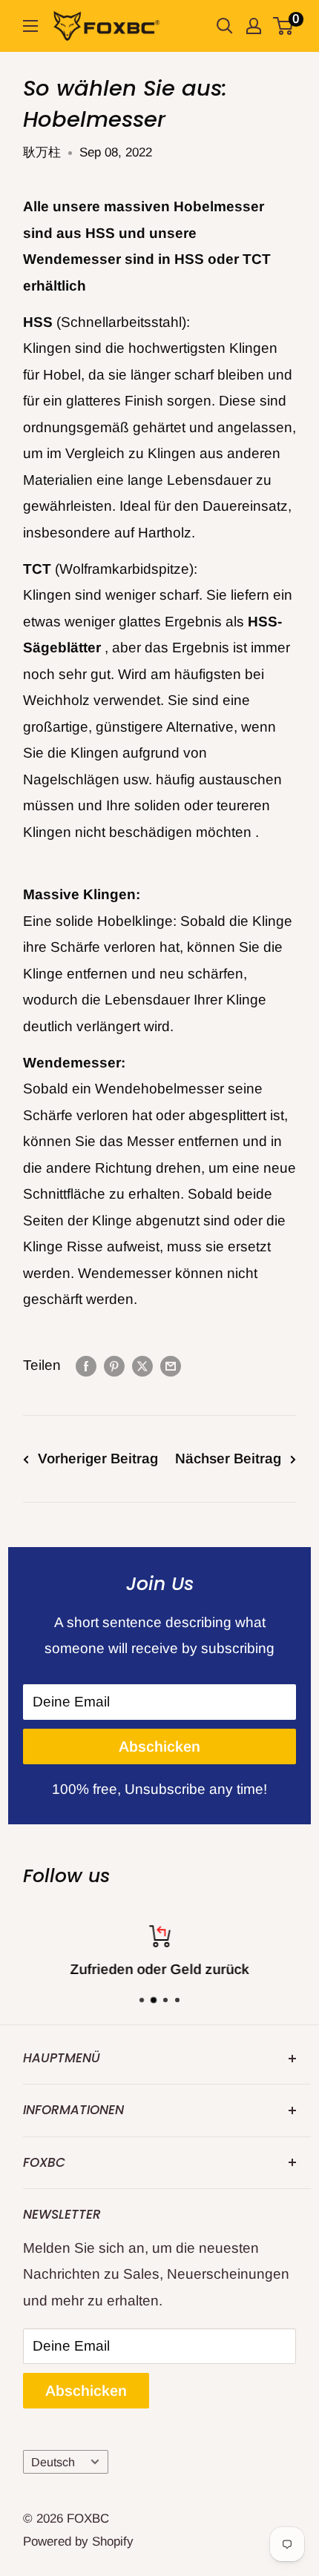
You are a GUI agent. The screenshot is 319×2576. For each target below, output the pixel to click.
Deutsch (53, 2462)
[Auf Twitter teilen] (142, 1365)
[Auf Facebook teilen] (86, 1365)
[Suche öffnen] (225, 26)
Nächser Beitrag (228, 1458)
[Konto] (254, 26)
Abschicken (159, 1746)
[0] (284, 26)
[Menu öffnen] (30, 26)
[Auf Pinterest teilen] (114, 1365)
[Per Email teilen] (171, 1365)
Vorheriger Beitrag (98, 1458)
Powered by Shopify (78, 2542)
